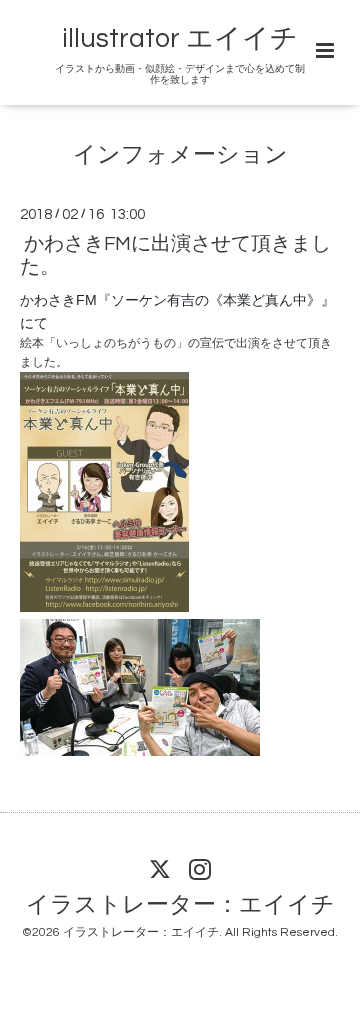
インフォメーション (180, 155)
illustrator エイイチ (180, 39)
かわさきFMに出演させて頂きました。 (175, 254)
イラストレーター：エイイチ (180, 904)
